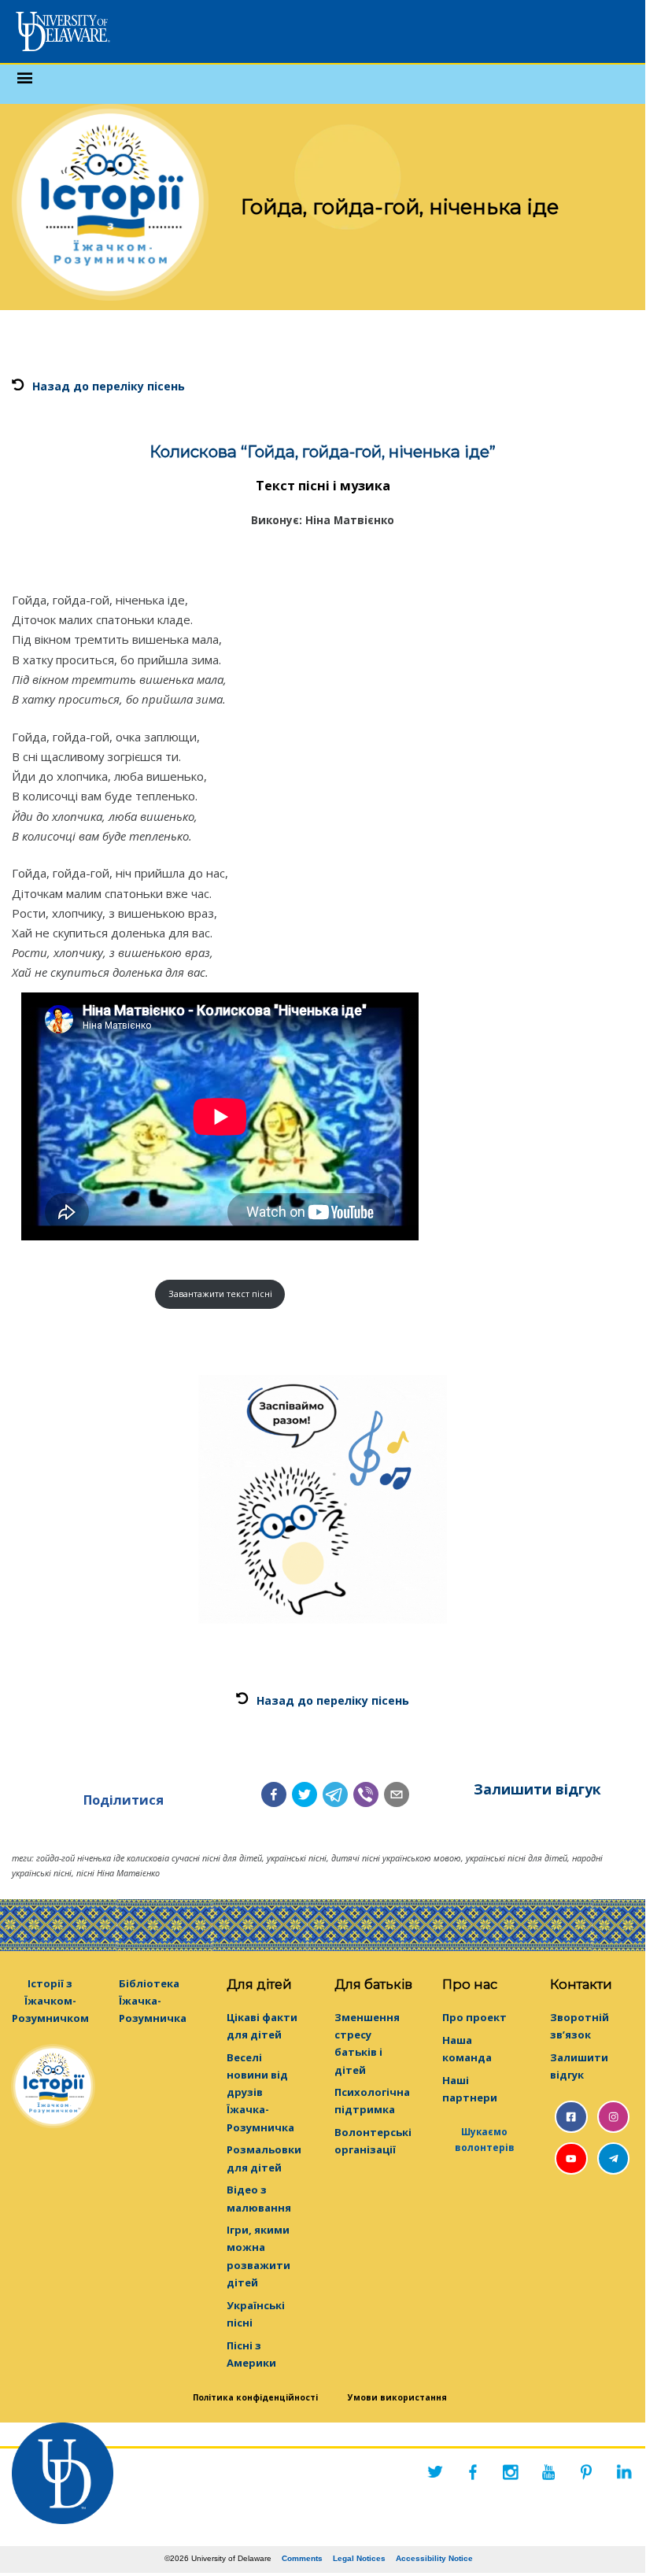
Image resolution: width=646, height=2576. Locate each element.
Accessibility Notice (434, 2558)
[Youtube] (548, 2472)
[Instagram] (511, 2472)
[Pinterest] (586, 2472)
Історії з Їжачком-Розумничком (50, 2001)
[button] (274, 1794)
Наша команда (467, 2049)
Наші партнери (470, 2089)
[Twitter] (435, 2472)
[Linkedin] (624, 2472)
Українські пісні (256, 2314)
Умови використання (397, 2397)
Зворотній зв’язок (580, 2026)
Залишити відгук (537, 1789)
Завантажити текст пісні (220, 1294)
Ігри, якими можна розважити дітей (258, 2256)
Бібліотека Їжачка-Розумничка (153, 2001)
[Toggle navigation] (25, 84)
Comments (302, 2558)
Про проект (474, 2017)
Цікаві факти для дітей (262, 2026)
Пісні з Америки (251, 2354)
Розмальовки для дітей (264, 2158)
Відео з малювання (259, 2198)
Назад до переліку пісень (109, 386)
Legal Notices (359, 2558)
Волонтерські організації (373, 2141)
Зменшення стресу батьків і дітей (367, 2043)
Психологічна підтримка (372, 2101)
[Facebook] (473, 2472)
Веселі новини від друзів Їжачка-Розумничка (260, 2092)
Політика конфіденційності (255, 2397)
